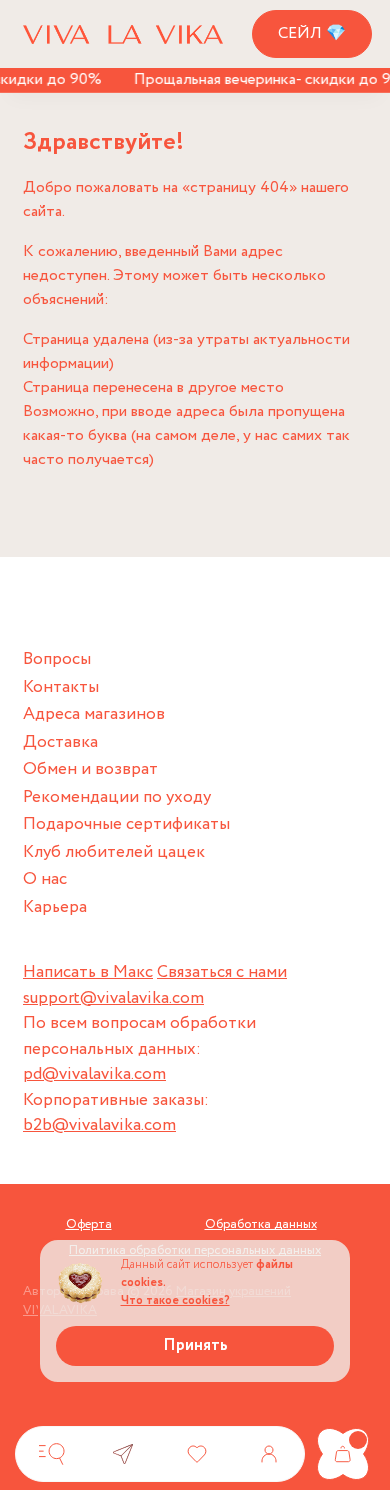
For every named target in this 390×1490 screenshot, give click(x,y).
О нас (45, 879)
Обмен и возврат (90, 769)
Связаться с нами (222, 972)
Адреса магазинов (94, 714)
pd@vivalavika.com (94, 1074)
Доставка (60, 742)
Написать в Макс (88, 972)
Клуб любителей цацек (114, 852)
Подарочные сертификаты (126, 824)
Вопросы (57, 659)
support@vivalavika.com (113, 998)
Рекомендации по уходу (117, 797)
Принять (195, 1345)
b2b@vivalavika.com (99, 1125)
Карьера (55, 907)
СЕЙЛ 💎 (312, 33)
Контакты (61, 687)
